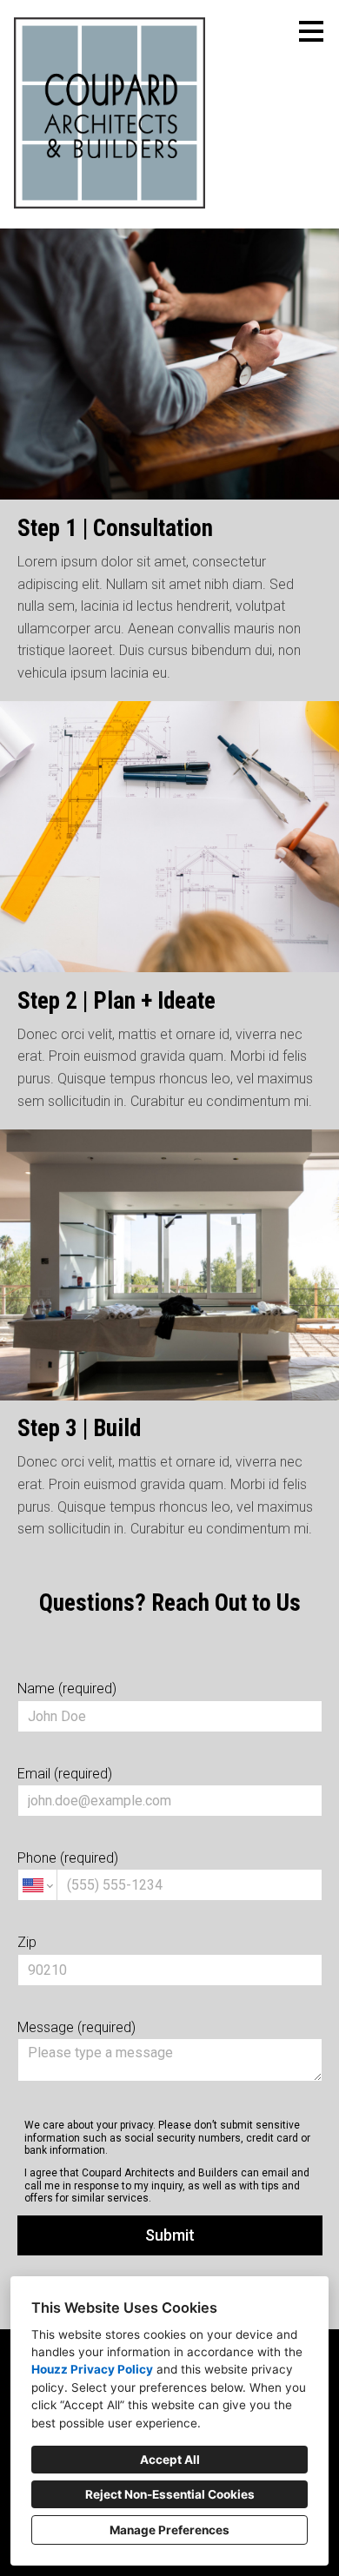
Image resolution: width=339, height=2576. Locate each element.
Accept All (170, 2460)
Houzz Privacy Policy (92, 2369)
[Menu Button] (311, 31)
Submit (170, 2235)
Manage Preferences (169, 2530)
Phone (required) (68, 1858)
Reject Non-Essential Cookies (170, 2494)
